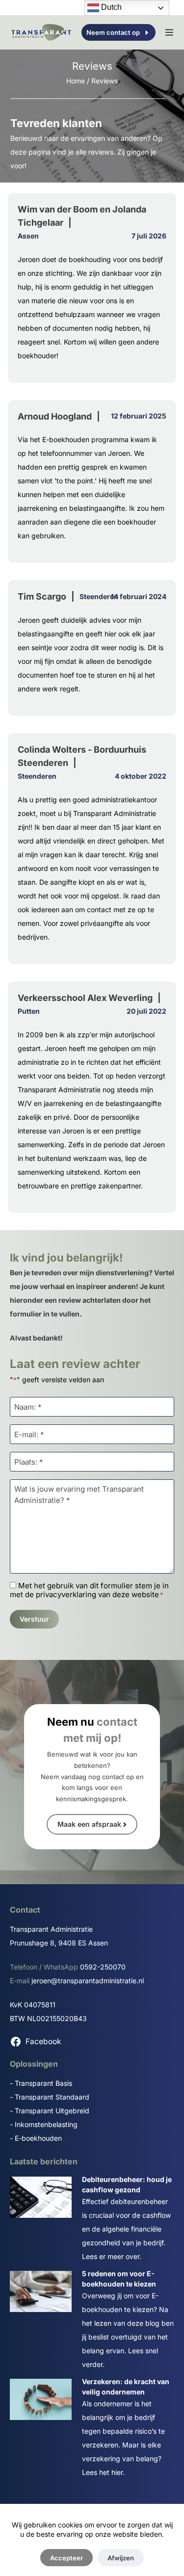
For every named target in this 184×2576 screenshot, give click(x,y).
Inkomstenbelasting (46, 2124)
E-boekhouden (38, 2138)
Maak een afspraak (89, 1824)
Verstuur (34, 1619)
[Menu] (169, 32)
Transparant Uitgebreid (52, 2111)
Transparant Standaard (52, 2097)
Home (76, 81)
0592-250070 (103, 1967)
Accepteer (66, 2558)
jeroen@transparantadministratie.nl (88, 1981)
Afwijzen (121, 2558)
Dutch (110, 7)
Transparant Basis (43, 2083)
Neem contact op (113, 32)
